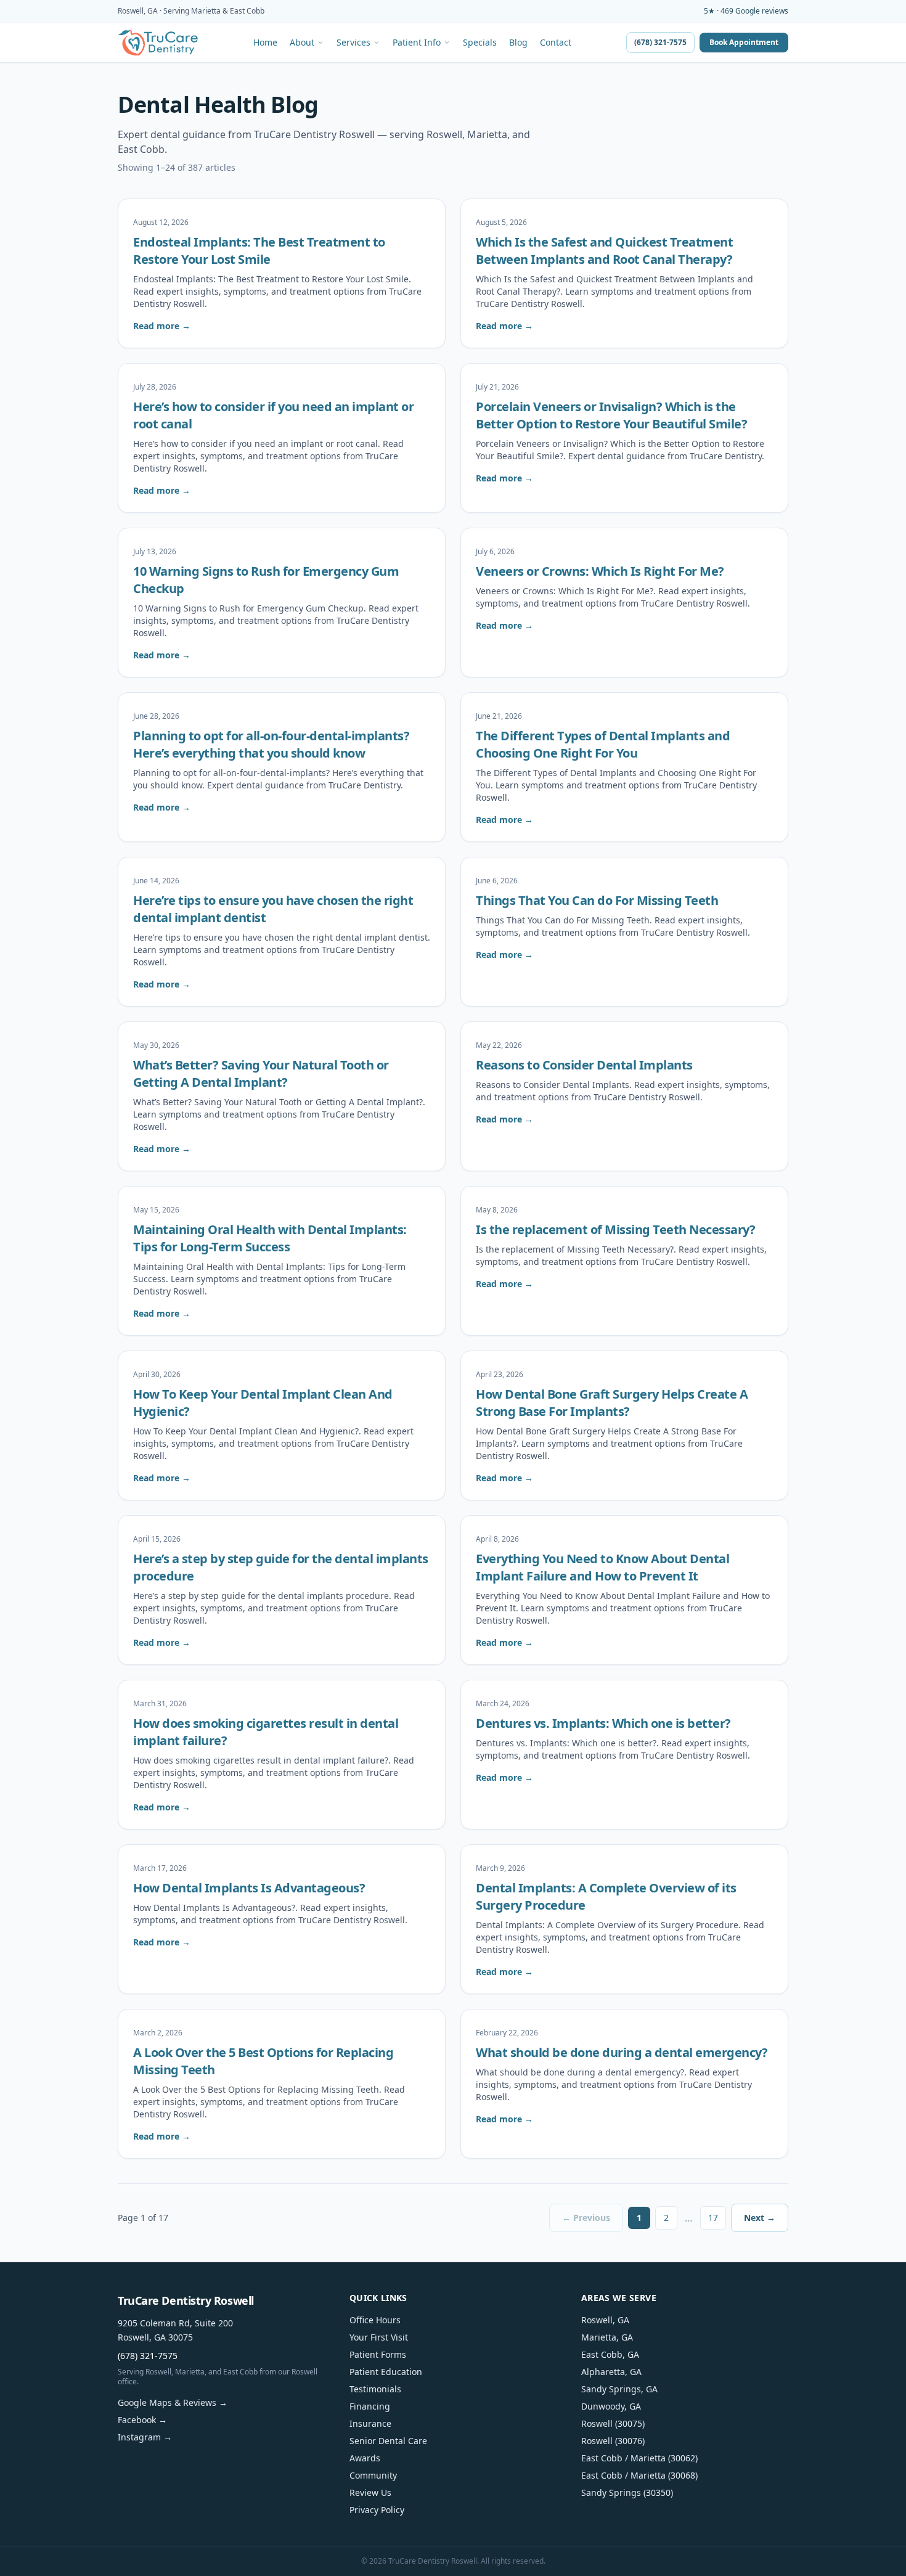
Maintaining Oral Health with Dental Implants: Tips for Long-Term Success (270, 1238)
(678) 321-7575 (660, 42)
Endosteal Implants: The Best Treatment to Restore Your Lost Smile (259, 251)
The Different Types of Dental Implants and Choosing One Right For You (603, 744)
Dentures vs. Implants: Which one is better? (603, 1723)
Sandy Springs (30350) (627, 2492)
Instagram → (145, 2437)
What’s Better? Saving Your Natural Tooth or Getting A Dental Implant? (261, 1073)
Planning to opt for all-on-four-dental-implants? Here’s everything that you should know (271, 744)
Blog (518, 43)
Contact (556, 43)
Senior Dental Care (388, 2441)
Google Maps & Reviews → (173, 2402)
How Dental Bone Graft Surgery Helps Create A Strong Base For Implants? (612, 1403)
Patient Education (386, 2372)
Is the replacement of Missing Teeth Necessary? (615, 1229)
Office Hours (375, 2320)
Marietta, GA (607, 2337)
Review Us (370, 2492)
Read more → (162, 326)
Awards (365, 2458)
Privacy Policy (377, 2510)
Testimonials (375, 2389)
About (302, 43)
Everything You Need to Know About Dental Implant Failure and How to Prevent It (602, 1567)
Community (373, 2475)
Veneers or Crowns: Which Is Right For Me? (600, 571)
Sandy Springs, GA (619, 2389)
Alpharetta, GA (611, 2372)
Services (353, 43)
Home (265, 43)
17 (713, 2218)
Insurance (370, 2423)
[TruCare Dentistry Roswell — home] (158, 43)
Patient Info (417, 43)
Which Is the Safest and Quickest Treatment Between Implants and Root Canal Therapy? (604, 251)
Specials (480, 43)
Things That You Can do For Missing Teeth (597, 900)
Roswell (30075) (613, 2423)
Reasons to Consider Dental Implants (584, 1065)
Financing (370, 2406)
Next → (760, 2218)
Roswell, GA (605, 2320)
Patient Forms (378, 2354)
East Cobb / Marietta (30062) (639, 2458)
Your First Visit (379, 2337)
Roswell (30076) (613, 2441)
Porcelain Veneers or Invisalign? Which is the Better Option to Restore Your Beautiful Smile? (611, 415)
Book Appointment (744, 42)
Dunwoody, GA (611, 2406)
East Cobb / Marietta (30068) (639, 2475)
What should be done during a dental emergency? (622, 2052)
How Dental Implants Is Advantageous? (249, 1888)
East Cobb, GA (610, 2354)
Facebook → (142, 2420)
